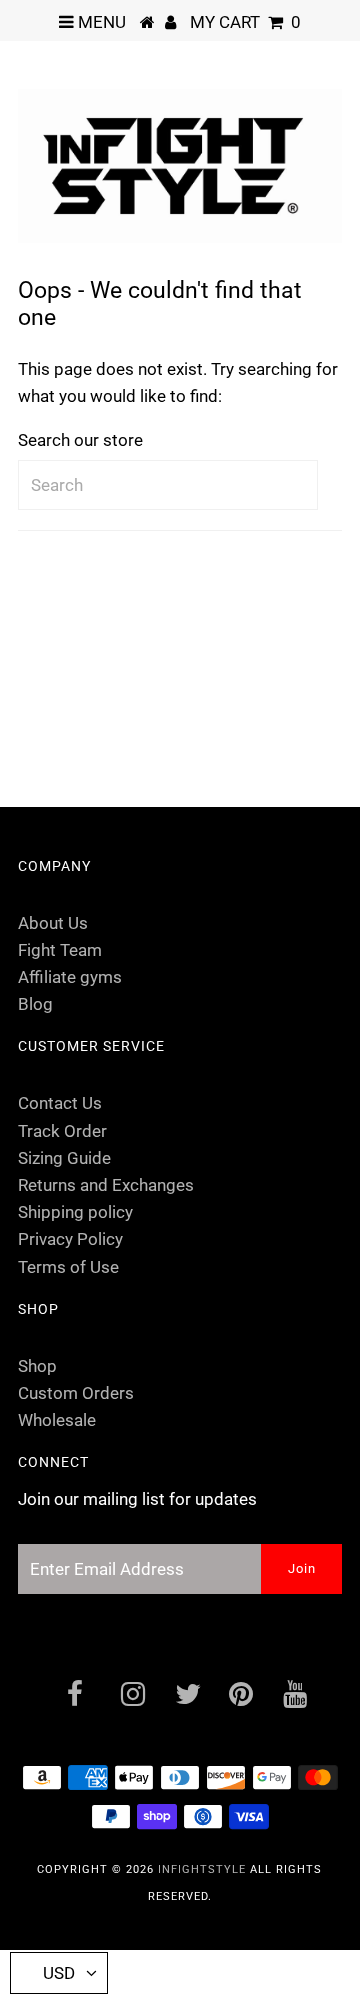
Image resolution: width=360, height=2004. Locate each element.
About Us (53, 923)
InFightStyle (202, 1869)
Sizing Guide (64, 1158)
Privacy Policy (70, 1239)
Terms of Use (68, 1267)
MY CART (245, 22)
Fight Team (60, 950)
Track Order (62, 1131)
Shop (37, 1366)
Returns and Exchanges (106, 1185)
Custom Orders (76, 1393)
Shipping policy (75, 1212)
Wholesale (57, 1420)
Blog (35, 1004)
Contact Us (60, 1103)
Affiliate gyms (70, 977)
